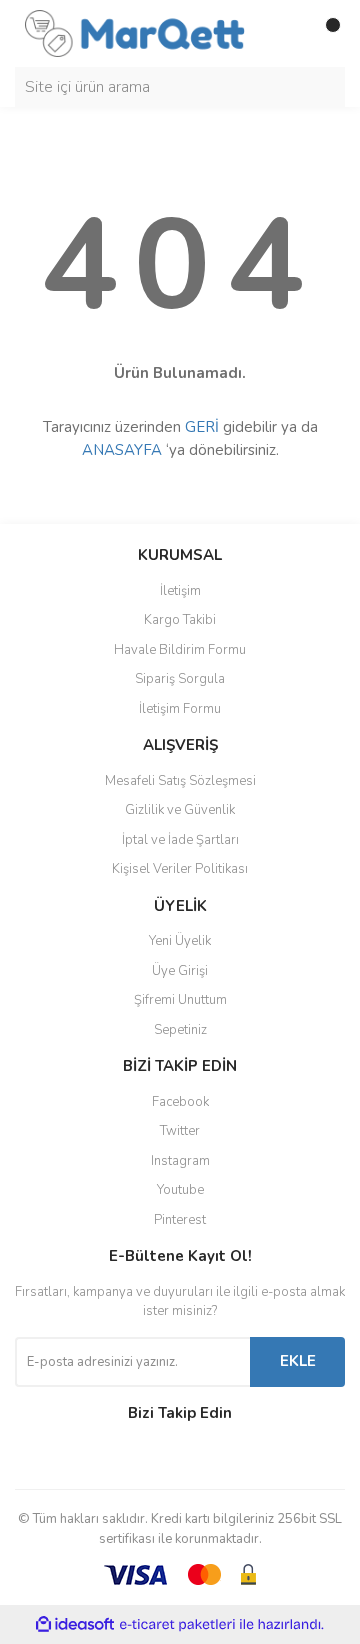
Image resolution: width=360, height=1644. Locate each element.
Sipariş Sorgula (180, 679)
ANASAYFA (122, 450)
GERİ (202, 427)
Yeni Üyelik (180, 941)
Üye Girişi (180, 971)
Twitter (180, 1131)
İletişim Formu (180, 709)
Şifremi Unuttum (180, 1000)
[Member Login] (285, 33)
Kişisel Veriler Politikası (180, 869)
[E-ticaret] (177, 1625)
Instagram (180, 1161)
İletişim (180, 591)
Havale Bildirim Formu (180, 650)
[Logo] (135, 32)
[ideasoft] (75, 1624)
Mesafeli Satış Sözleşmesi (180, 781)
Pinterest (180, 1220)
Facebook (180, 1102)
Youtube (180, 1190)
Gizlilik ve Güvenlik (180, 810)
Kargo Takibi (180, 620)
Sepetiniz (180, 1030)
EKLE (298, 1361)
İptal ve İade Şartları (180, 840)
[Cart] (325, 33)
